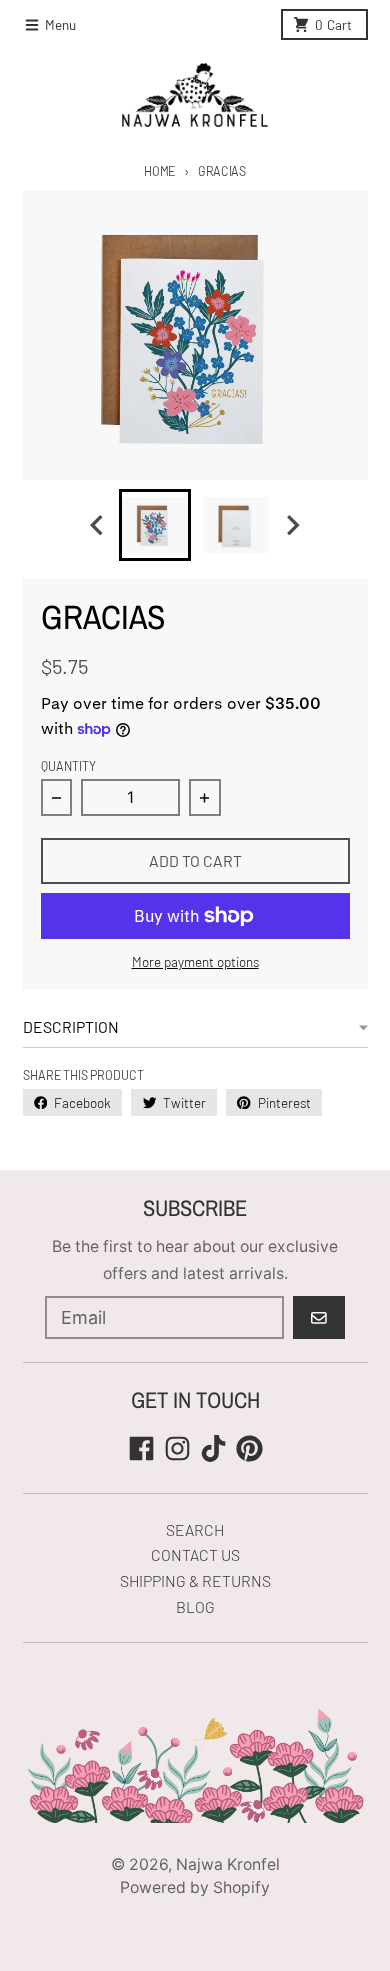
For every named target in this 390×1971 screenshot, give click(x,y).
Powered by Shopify (195, 1887)
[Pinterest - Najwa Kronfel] (249, 1448)
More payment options (195, 961)
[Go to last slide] (99, 525)
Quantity (68, 766)
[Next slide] (292, 525)
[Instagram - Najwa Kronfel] (177, 1448)
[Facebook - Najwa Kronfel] (141, 1448)
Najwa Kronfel (228, 1864)
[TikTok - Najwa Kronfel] (213, 1448)
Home (159, 171)
